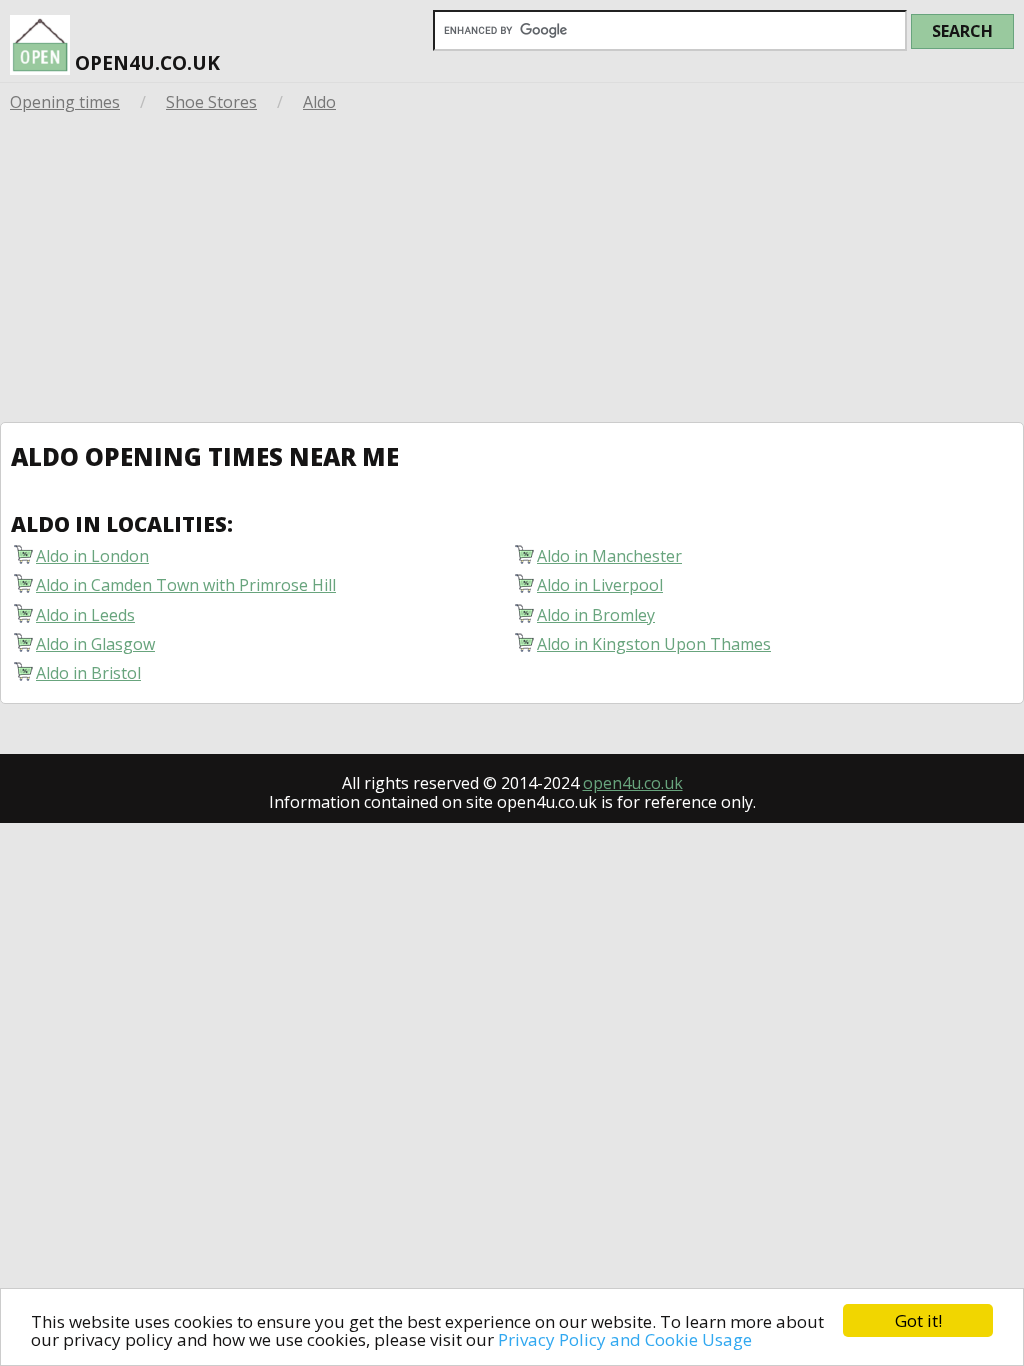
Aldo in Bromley (596, 614)
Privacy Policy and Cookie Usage (625, 1339)
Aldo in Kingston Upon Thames (654, 643)
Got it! (918, 1320)
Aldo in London (92, 555)
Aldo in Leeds (85, 614)
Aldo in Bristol (88, 672)
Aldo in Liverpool (600, 584)
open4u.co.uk (145, 62)
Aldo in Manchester (609, 555)
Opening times (65, 102)
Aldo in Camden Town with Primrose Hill (186, 584)
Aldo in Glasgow (95, 643)
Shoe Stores (211, 102)
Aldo (319, 102)
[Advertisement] (512, 272)
